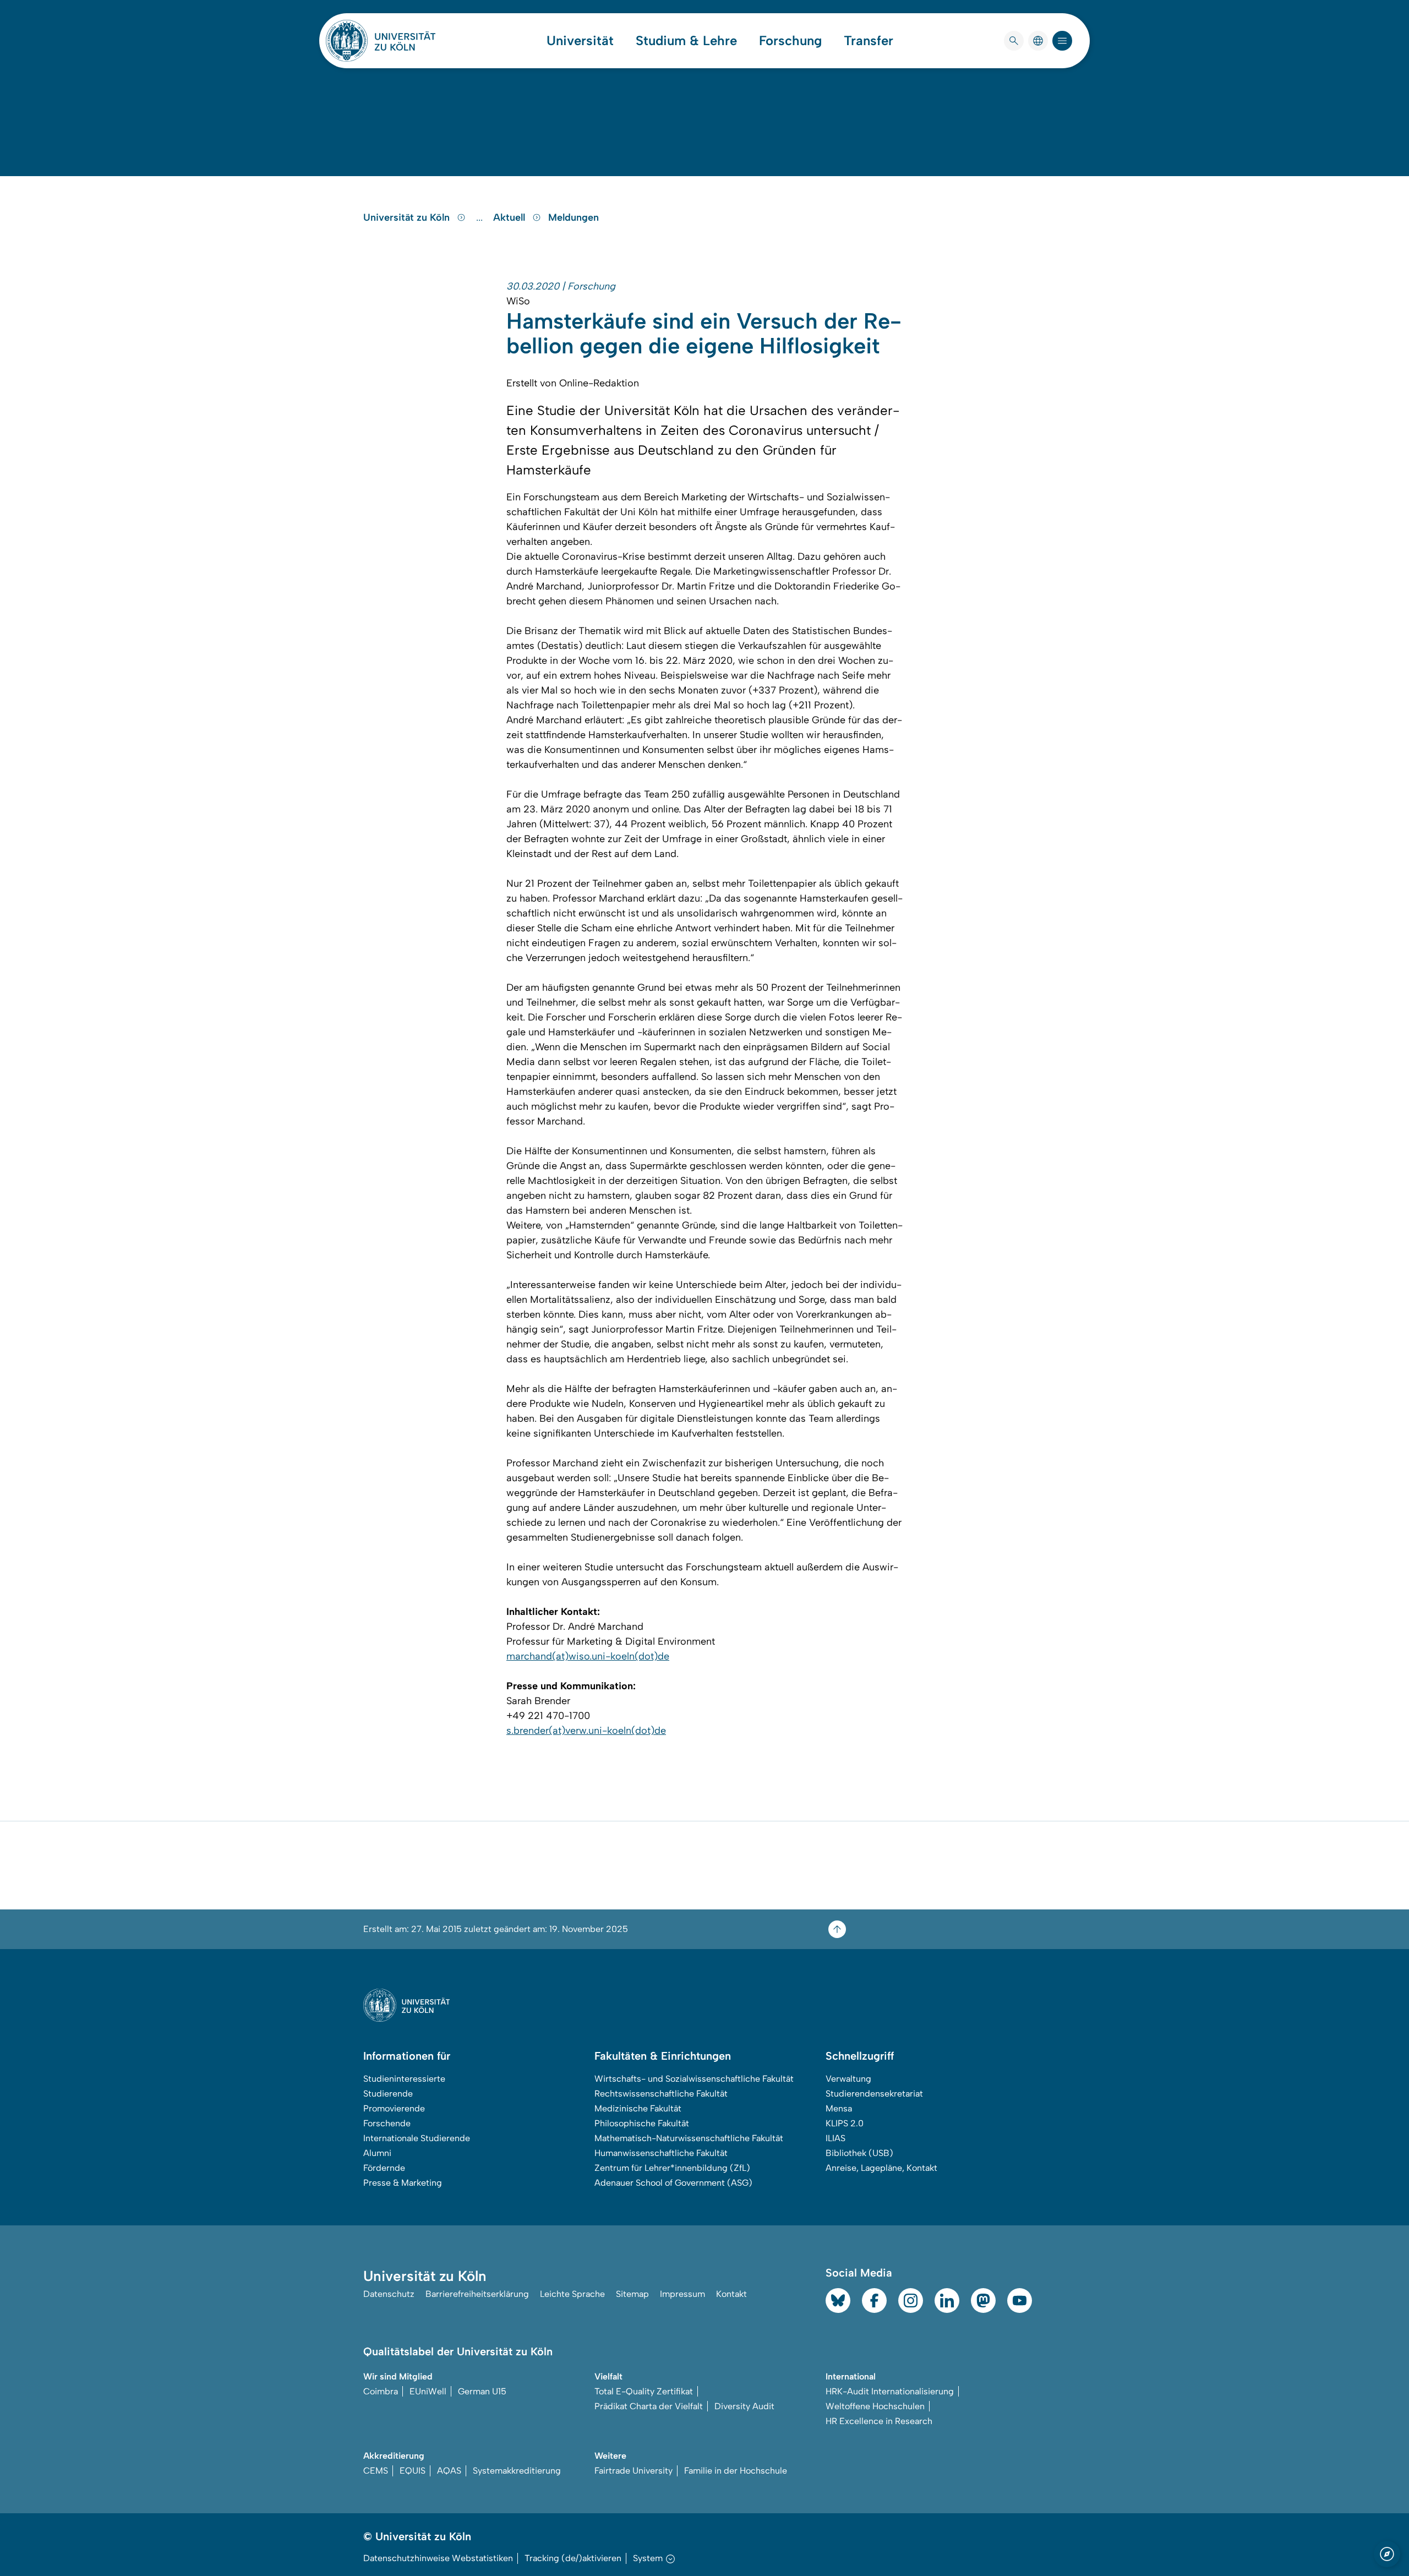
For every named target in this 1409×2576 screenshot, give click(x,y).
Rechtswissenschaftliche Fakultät (661, 2094)
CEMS (376, 2471)
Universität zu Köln (408, 217)
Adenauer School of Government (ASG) (673, 2183)
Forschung (790, 41)
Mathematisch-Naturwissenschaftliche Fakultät (689, 2138)
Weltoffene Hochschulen (875, 2406)
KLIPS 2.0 (845, 2123)
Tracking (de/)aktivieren (573, 2558)
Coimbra (381, 2391)
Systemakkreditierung (517, 2471)
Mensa (839, 2108)
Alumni (377, 2153)
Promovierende (394, 2108)
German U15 (482, 2391)
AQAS (449, 2471)
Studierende (388, 2094)
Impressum (682, 2294)
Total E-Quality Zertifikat (644, 2391)
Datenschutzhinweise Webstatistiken (438, 2558)
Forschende (387, 2123)
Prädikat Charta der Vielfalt (649, 2406)
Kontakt (731, 2294)
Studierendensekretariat (874, 2094)
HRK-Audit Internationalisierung (890, 2391)
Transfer (869, 41)
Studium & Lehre (686, 41)
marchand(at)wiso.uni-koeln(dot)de (588, 1656)
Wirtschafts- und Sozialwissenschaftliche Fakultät (694, 2079)
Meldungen (574, 217)
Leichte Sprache (572, 2294)
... (481, 217)
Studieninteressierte (404, 2079)
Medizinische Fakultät (638, 2108)
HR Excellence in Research (879, 2421)
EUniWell (428, 2391)
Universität (580, 41)
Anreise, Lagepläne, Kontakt (881, 2168)
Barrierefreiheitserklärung (477, 2294)
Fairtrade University (633, 2471)
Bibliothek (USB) (859, 2153)
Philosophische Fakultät (642, 2123)
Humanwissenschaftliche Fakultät (661, 2153)
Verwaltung (848, 2079)
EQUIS (413, 2471)
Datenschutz (389, 2294)
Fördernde (384, 2168)
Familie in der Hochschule (736, 2471)
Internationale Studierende (417, 2138)
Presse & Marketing (403, 2183)
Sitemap (632, 2294)
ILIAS (835, 2138)
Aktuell (510, 217)
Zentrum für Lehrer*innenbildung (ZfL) (672, 2168)
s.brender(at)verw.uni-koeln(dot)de (586, 1731)
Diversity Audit (744, 2406)
